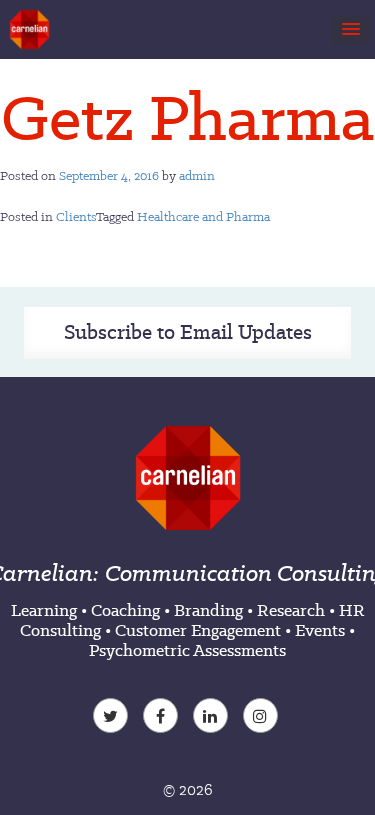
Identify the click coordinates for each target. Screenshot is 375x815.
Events (320, 630)
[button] (351, 30)
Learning (44, 610)
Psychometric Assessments (187, 650)
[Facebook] (163, 718)
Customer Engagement (198, 630)
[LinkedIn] (213, 718)
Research (291, 610)
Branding (208, 610)
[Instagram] (263, 718)
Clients (76, 216)
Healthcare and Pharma (203, 216)
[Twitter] (113, 718)
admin (197, 175)
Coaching (125, 610)
